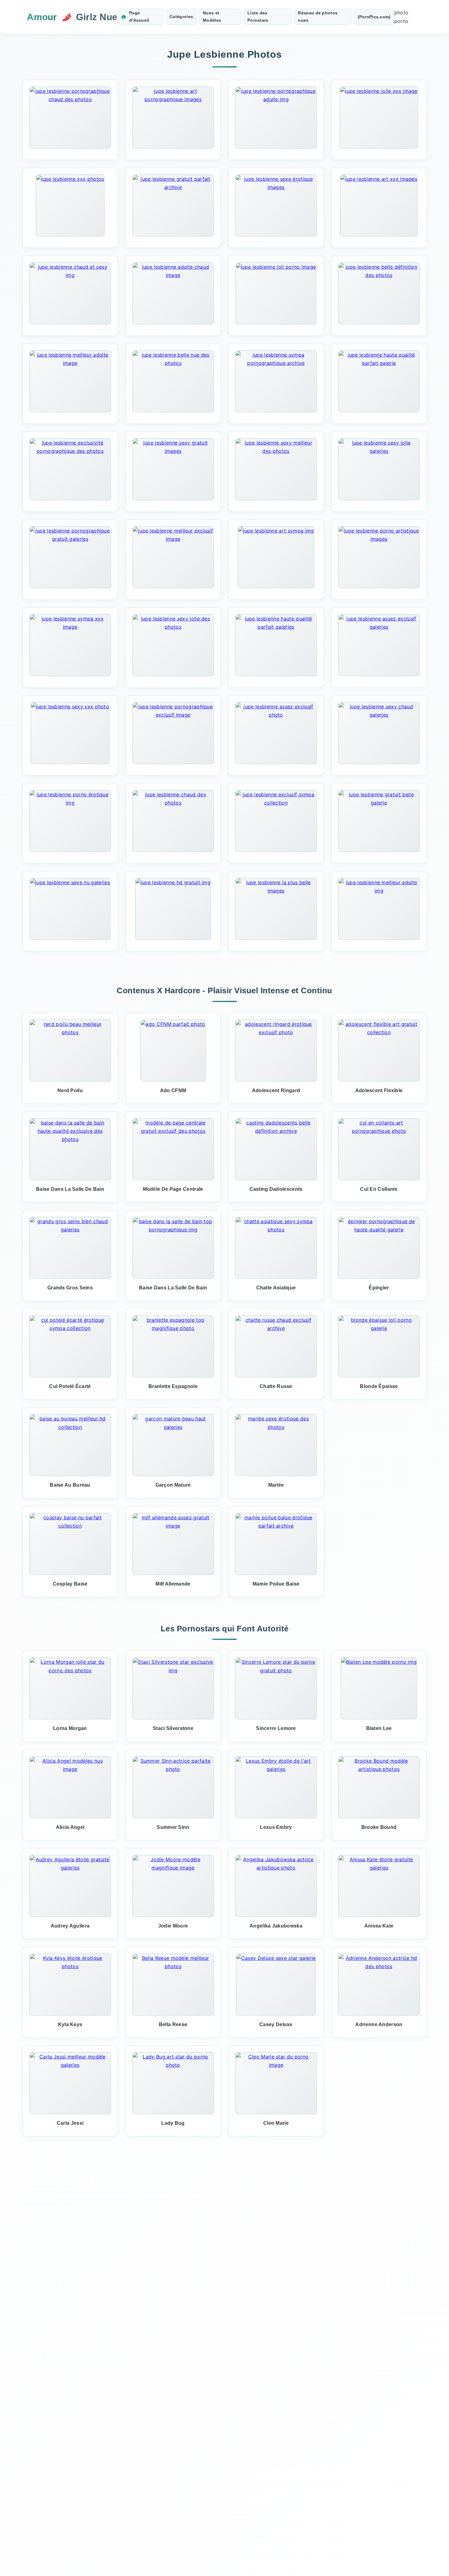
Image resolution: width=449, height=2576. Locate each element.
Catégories (181, 16)
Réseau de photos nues (318, 16)
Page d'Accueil (139, 16)
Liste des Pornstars (258, 16)
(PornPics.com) (374, 17)
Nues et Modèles (212, 16)
